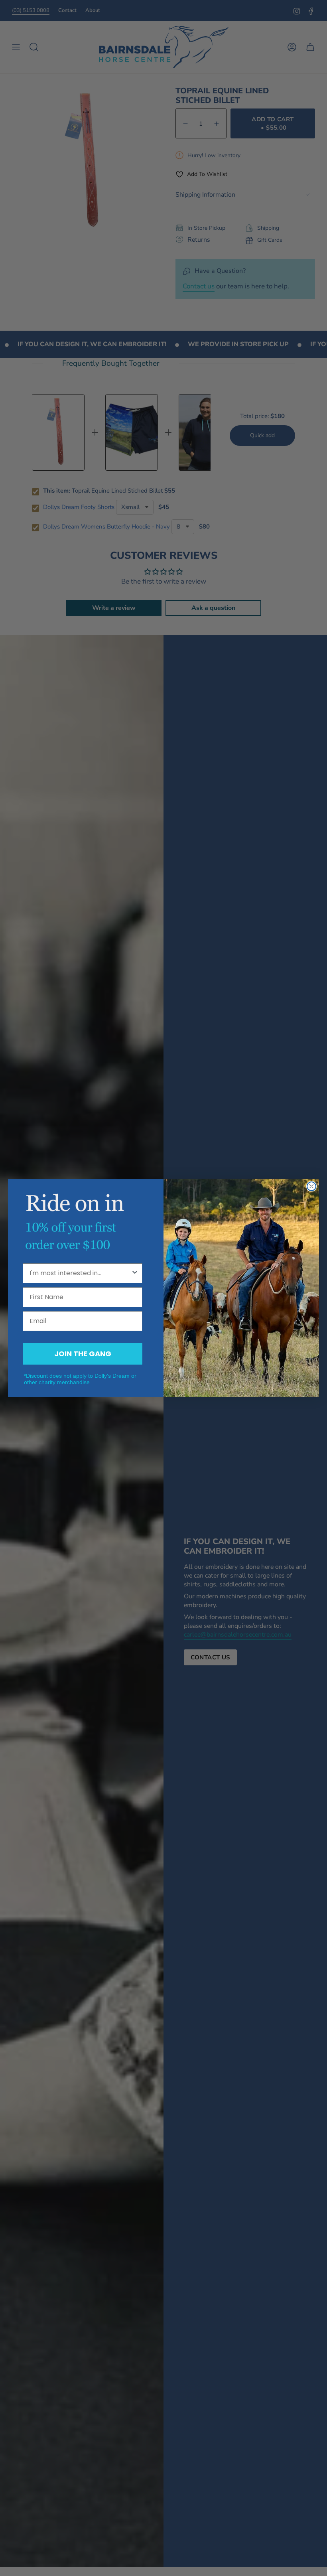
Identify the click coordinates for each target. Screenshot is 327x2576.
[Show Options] (135, 1273)
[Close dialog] (311, 1186)
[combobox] (80, 1273)
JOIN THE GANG (83, 1354)
